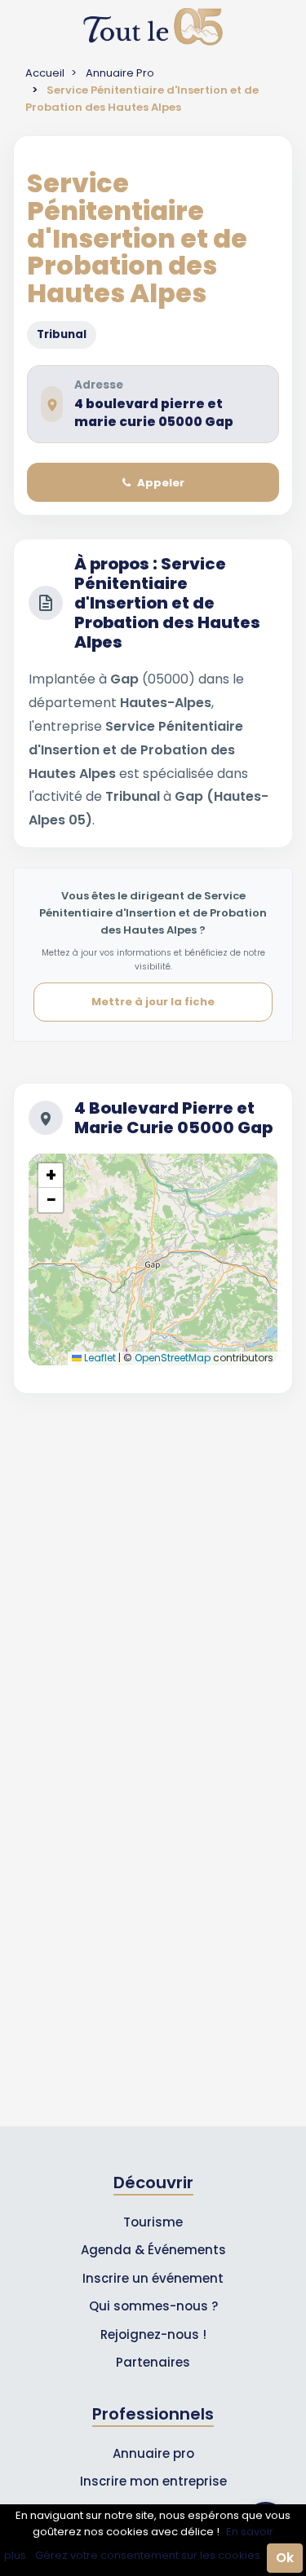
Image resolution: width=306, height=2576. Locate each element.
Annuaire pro (153, 2453)
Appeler (161, 483)
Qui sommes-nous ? (153, 2306)
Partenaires (153, 2362)
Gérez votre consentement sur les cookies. (149, 2555)
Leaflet (99, 1358)
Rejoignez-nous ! (153, 2334)
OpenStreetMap (173, 1358)
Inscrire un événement (153, 2278)
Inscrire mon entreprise (153, 2481)
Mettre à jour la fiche (153, 1002)
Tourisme (153, 2222)
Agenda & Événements (153, 2250)
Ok (285, 2558)
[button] (51, 1176)
